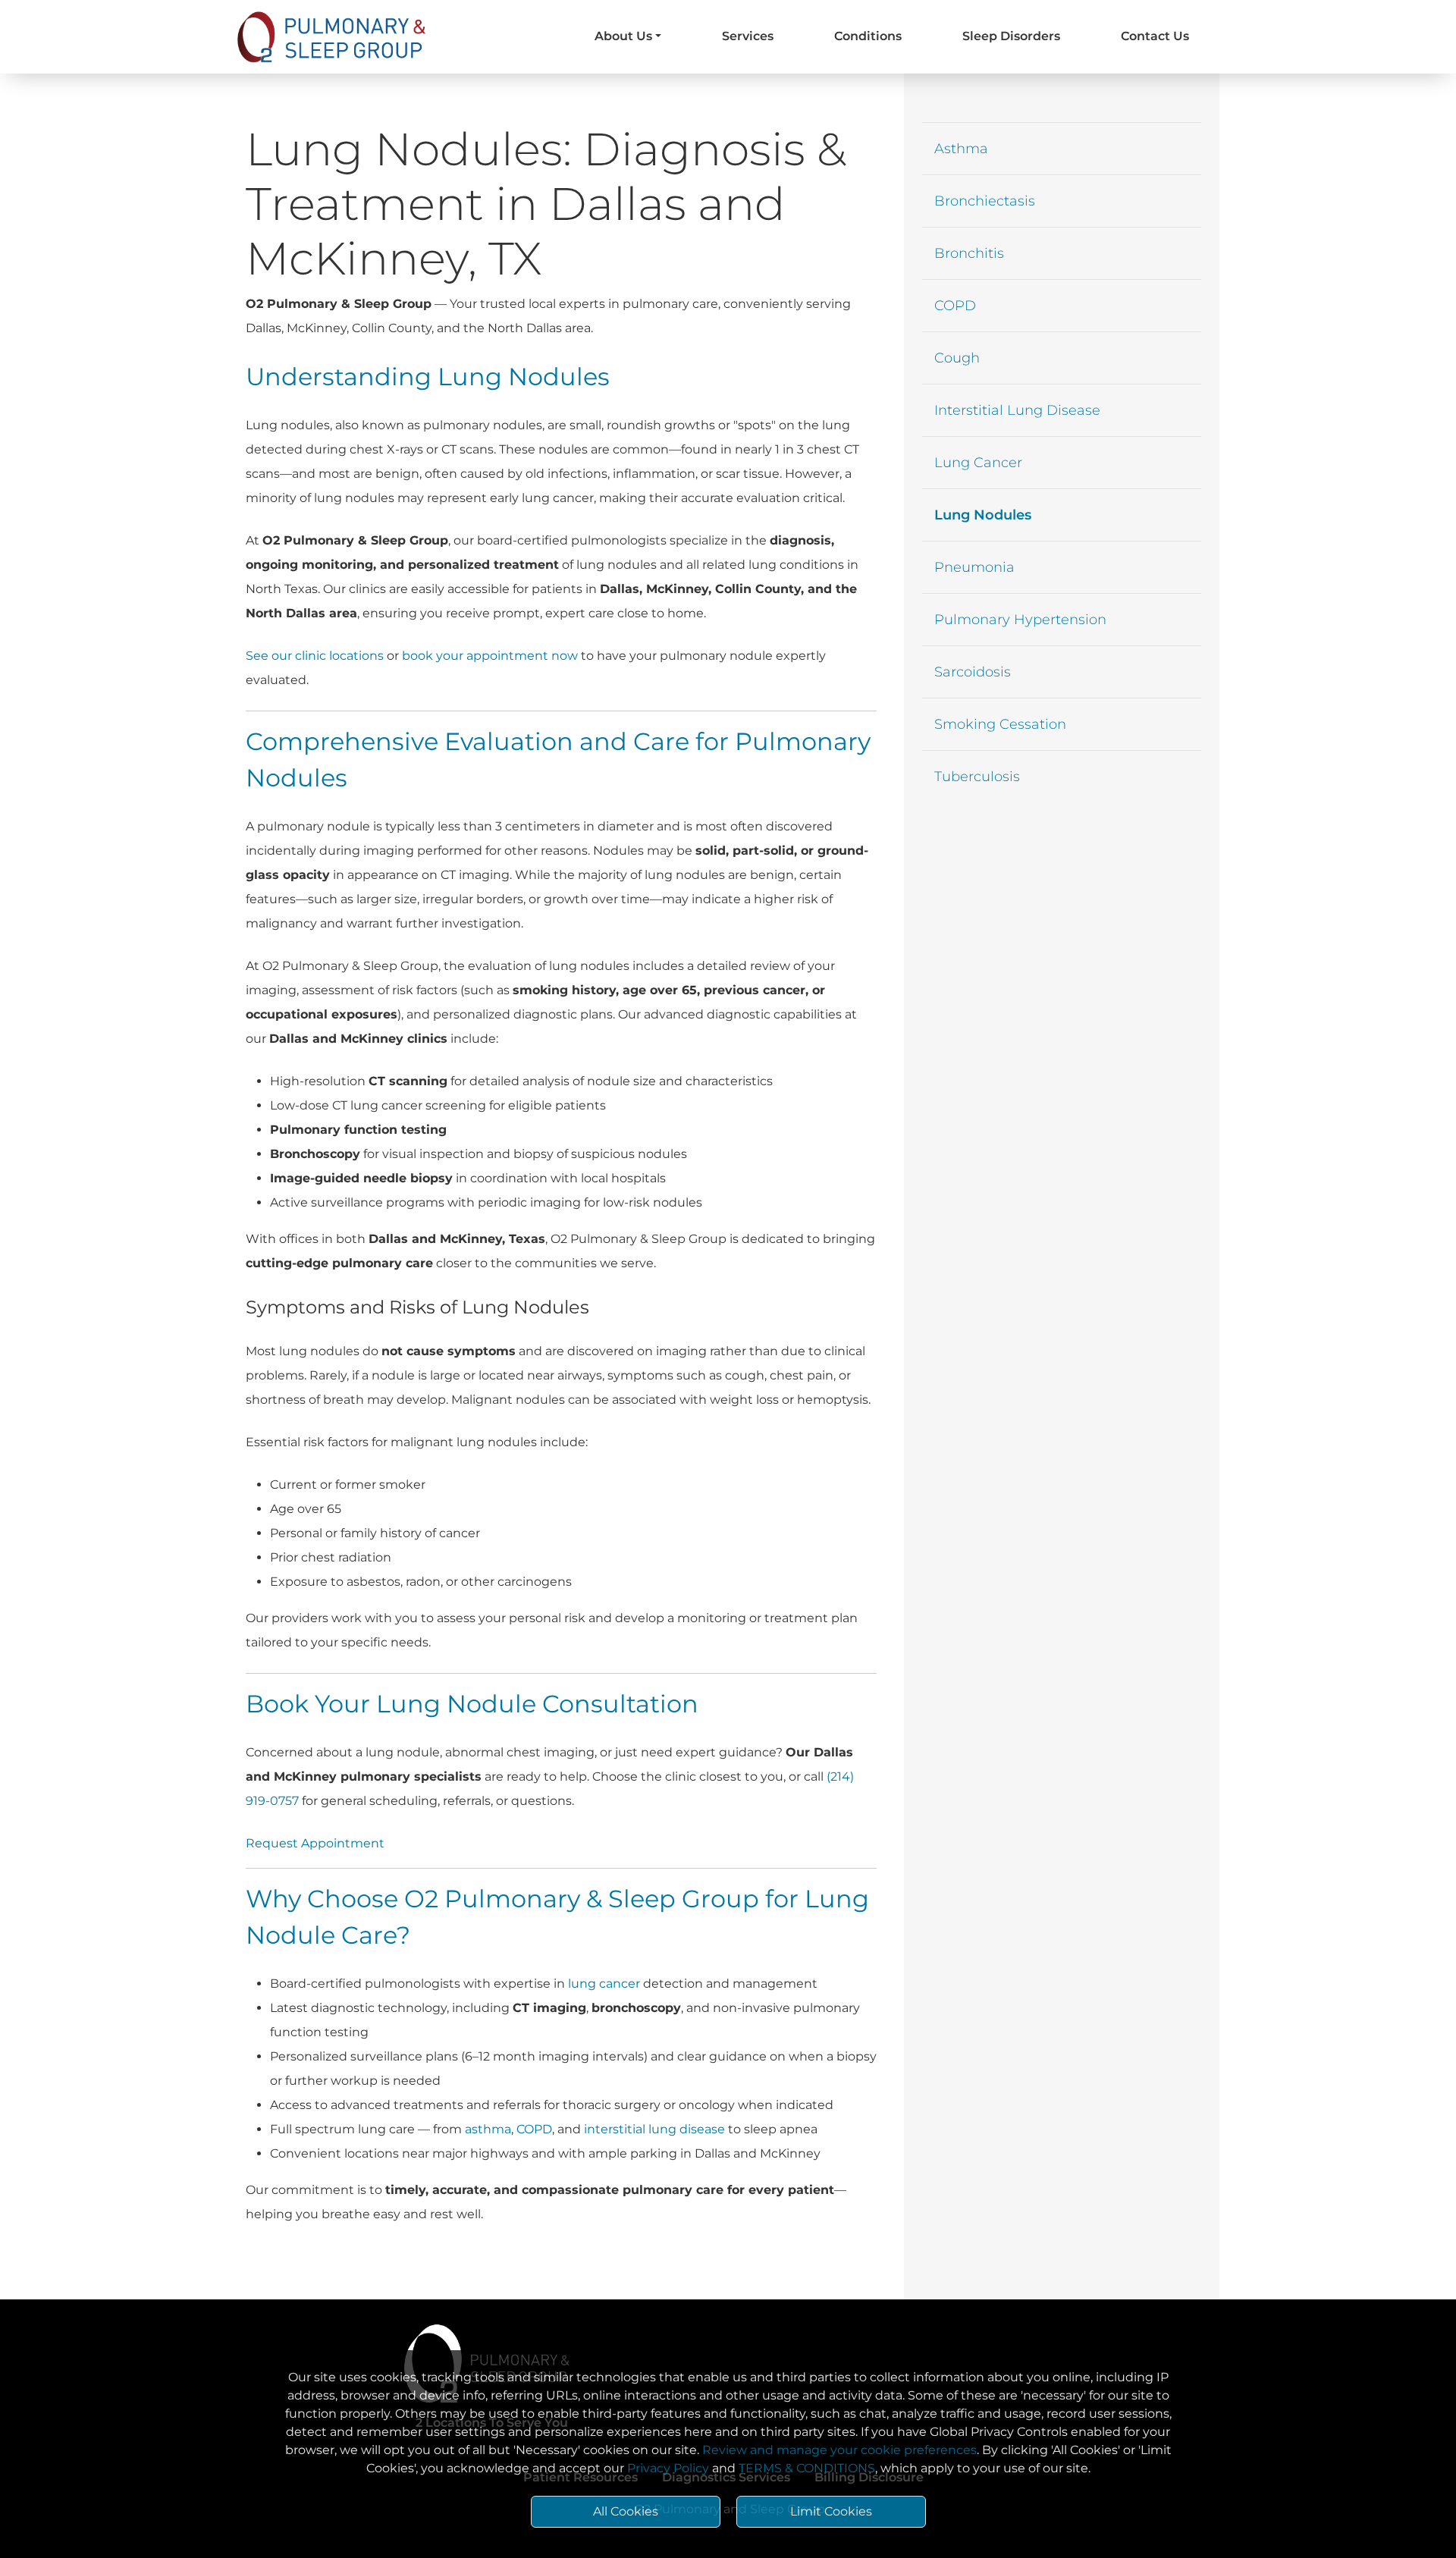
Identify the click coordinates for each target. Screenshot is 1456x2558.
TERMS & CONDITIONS (807, 2468)
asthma (488, 2129)
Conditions (868, 36)
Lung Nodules (983, 515)
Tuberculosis (977, 777)
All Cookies (626, 2511)
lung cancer (604, 1984)
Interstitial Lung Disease (1017, 410)
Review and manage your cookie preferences (839, 2450)
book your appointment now (490, 656)
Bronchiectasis (985, 201)
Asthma (961, 149)
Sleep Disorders (1011, 36)
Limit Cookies (831, 2511)
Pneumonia (974, 567)
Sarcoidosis (973, 672)
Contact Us (1155, 36)
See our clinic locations (315, 656)
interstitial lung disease (654, 2129)
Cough (957, 358)
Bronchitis (969, 253)
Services (748, 36)
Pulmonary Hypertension (1020, 620)
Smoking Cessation (1000, 724)
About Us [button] (623, 36)
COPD (534, 2129)
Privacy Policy (668, 2468)
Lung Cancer (978, 463)
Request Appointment (315, 1843)
